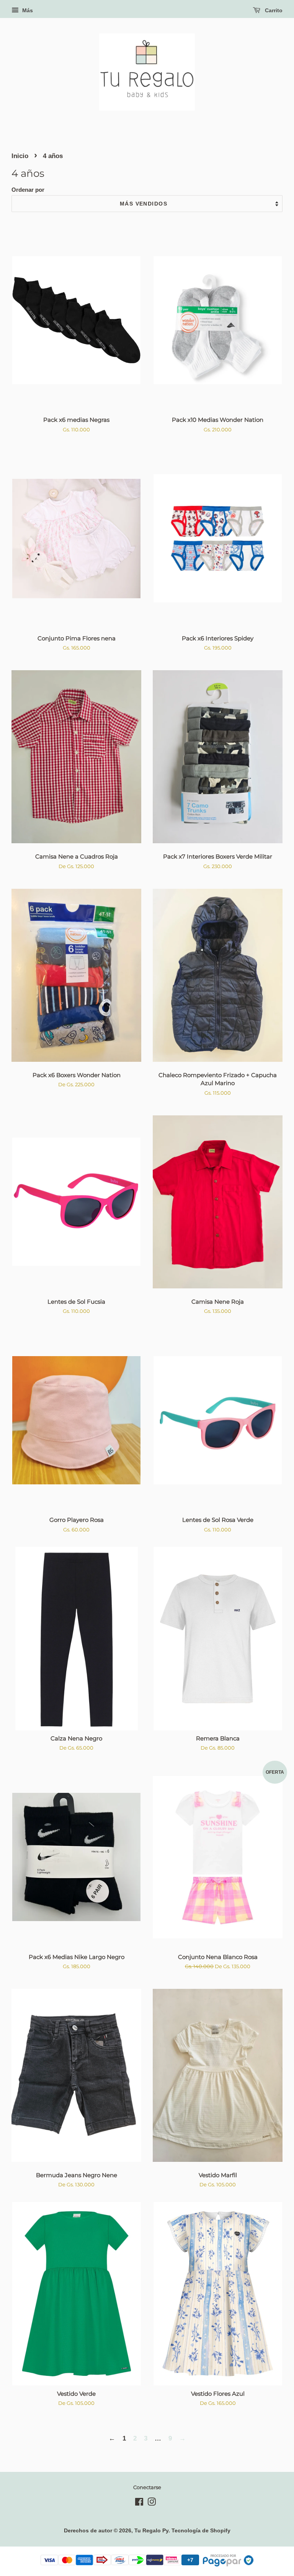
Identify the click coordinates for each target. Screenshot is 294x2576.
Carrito (273, 10)
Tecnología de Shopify (201, 2530)
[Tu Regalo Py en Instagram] (152, 2503)
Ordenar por (28, 190)
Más (27, 10)
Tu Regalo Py (151, 2530)
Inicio (20, 156)
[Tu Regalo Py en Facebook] (139, 2503)
